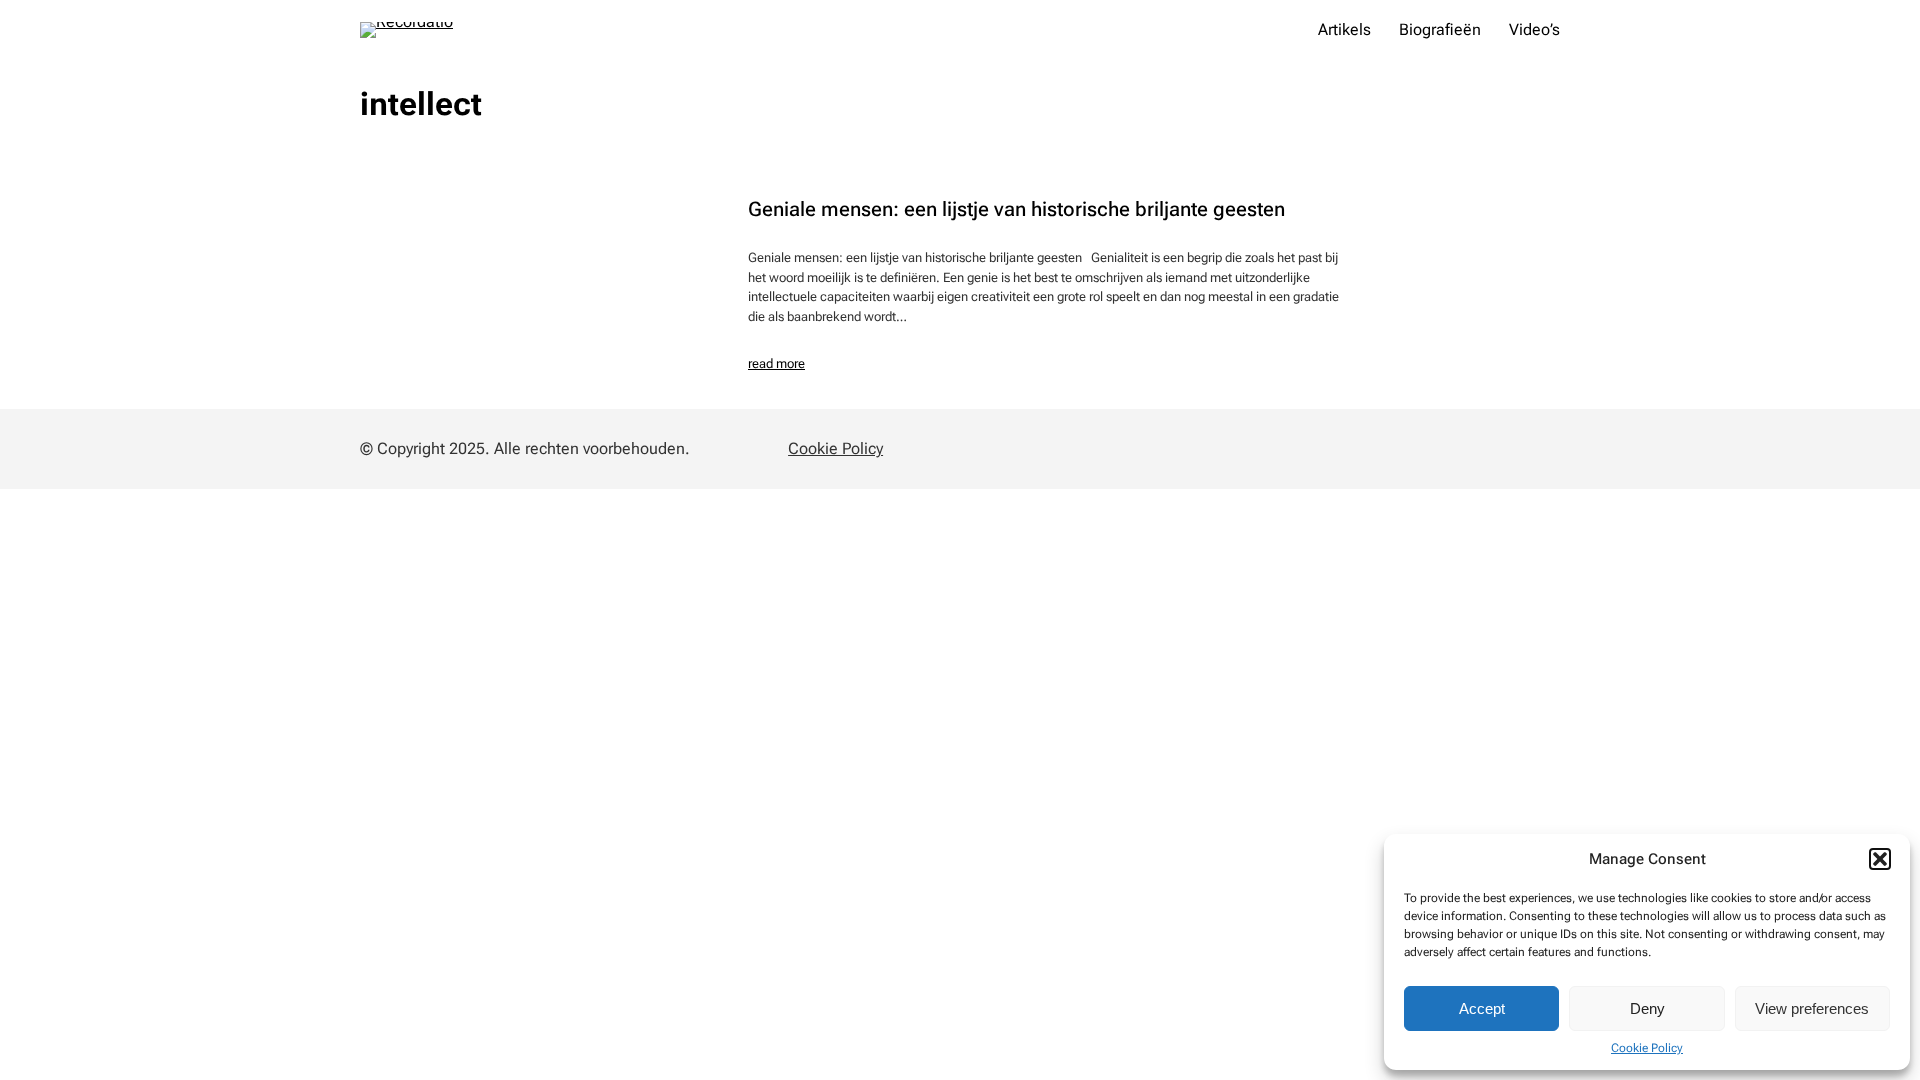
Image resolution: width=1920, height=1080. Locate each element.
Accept (1482, 1008)
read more (776, 363)
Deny (1647, 1008)
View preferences (1812, 1008)
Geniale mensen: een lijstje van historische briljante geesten (1016, 209)
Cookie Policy (1647, 1048)
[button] (1880, 859)
